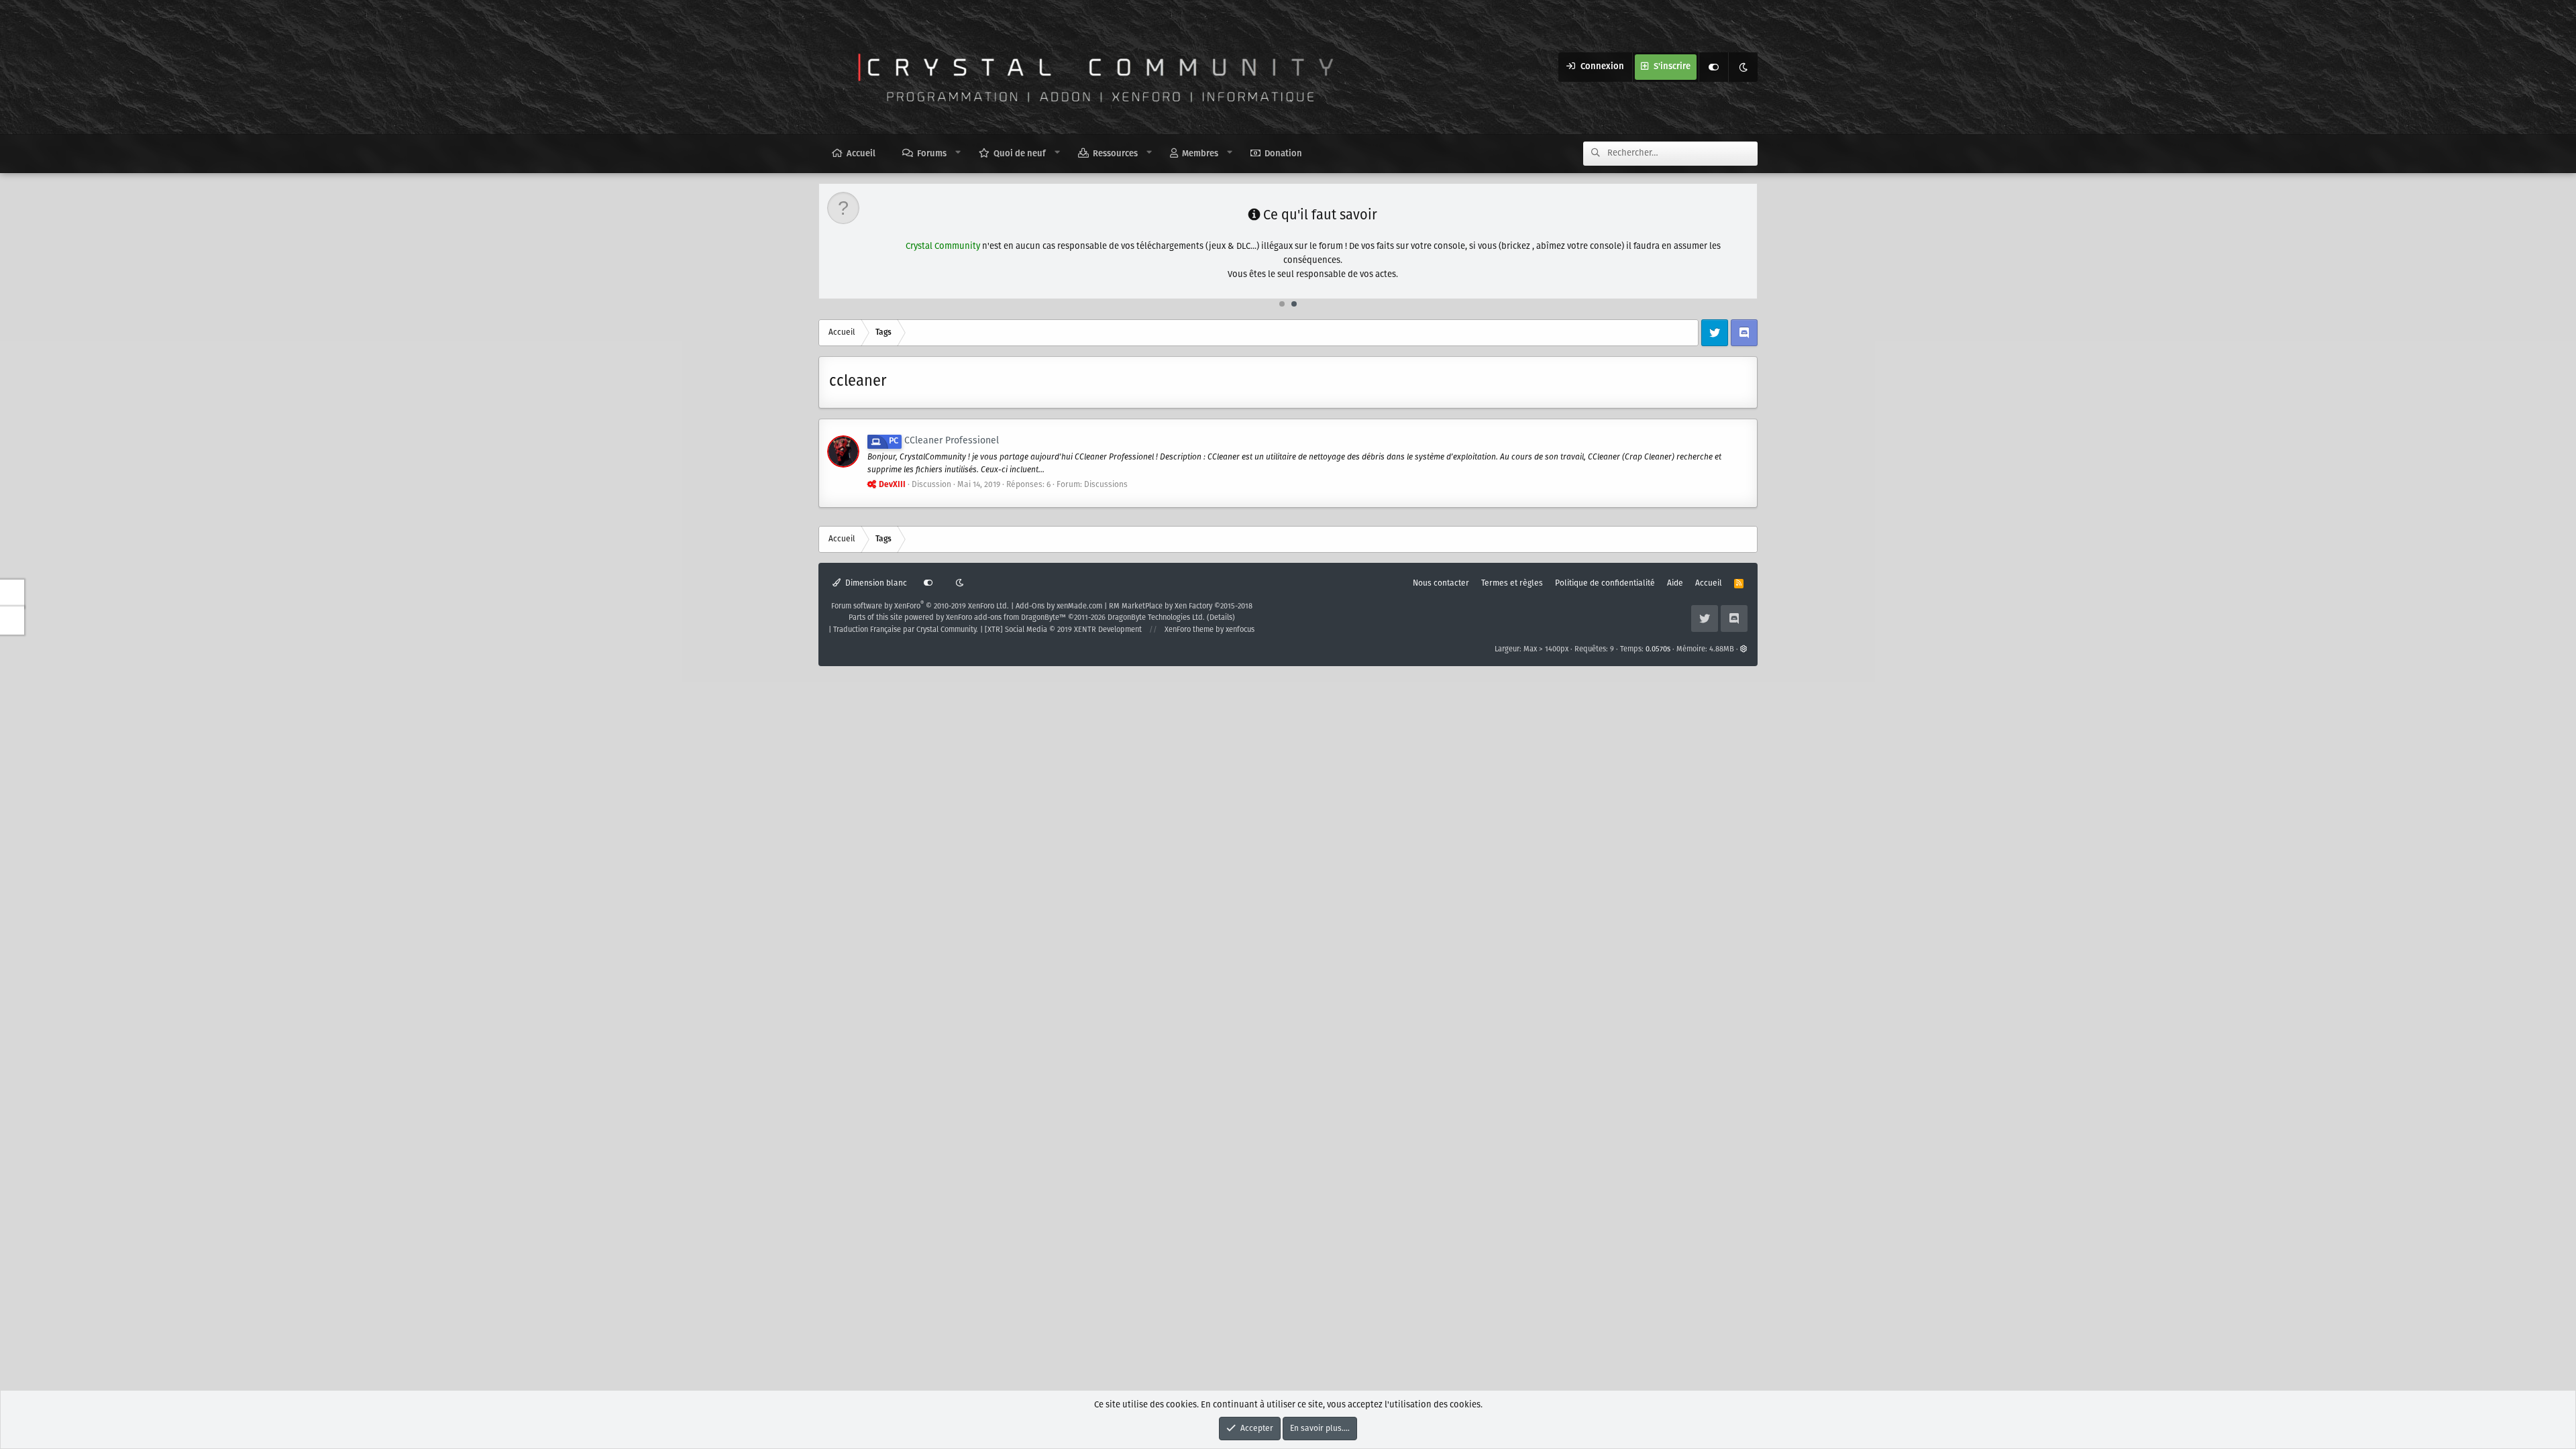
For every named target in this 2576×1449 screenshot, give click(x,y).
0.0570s (1658, 649)
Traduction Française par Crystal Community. (906, 630)
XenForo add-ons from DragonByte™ (1006, 618)
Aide (1675, 583)
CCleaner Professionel (944, 441)
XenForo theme (1189, 630)
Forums (932, 154)
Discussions (1106, 485)
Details (1221, 618)
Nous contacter (1441, 583)
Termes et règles (1512, 583)
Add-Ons (1030, 606)
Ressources (1115, 154)
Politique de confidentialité (1605, 583)
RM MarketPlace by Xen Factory (1181, 606)
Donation (1283, 154)
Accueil (861, 154)
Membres (1200, 154)
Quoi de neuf (1020, 154)
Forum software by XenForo (920, 606)
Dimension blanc (875, 583)
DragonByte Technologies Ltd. (1156, 618)
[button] (958, 153)
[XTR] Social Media (1063, 630)
